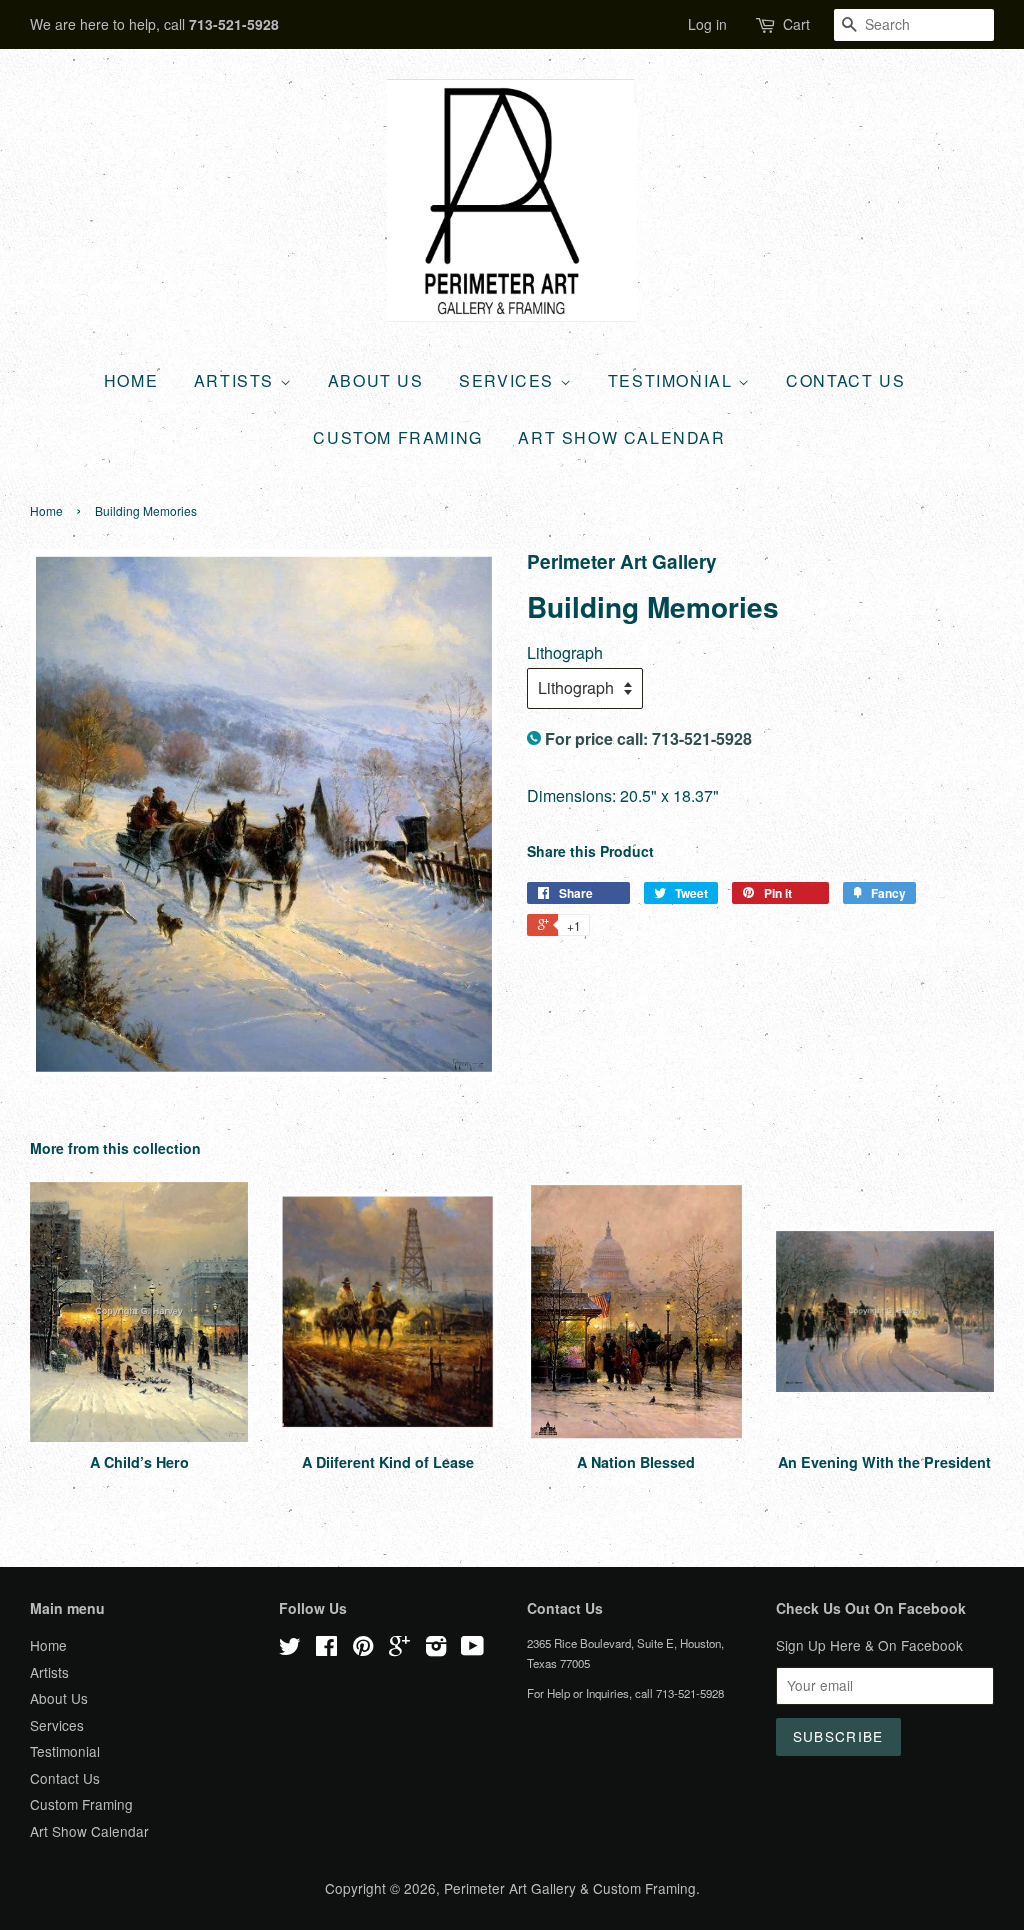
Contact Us (845, 380)
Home (131, 380)
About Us (376, 380)
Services (509, 380)
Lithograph (565, 652)
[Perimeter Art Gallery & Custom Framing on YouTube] (472, 1649)
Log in (707, 24)
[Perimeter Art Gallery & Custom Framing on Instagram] (436, 1649)
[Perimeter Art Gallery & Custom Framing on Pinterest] (363, 1649)
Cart (796, 24)
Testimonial (673, 380)
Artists (237, 380)
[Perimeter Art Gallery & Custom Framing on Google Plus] (399, 1649)
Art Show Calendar (621, 437)
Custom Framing (397, 437)
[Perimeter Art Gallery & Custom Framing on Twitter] (290, 1649)
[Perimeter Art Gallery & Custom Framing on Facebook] (326, 1649)
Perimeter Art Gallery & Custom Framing (570, 1888)
